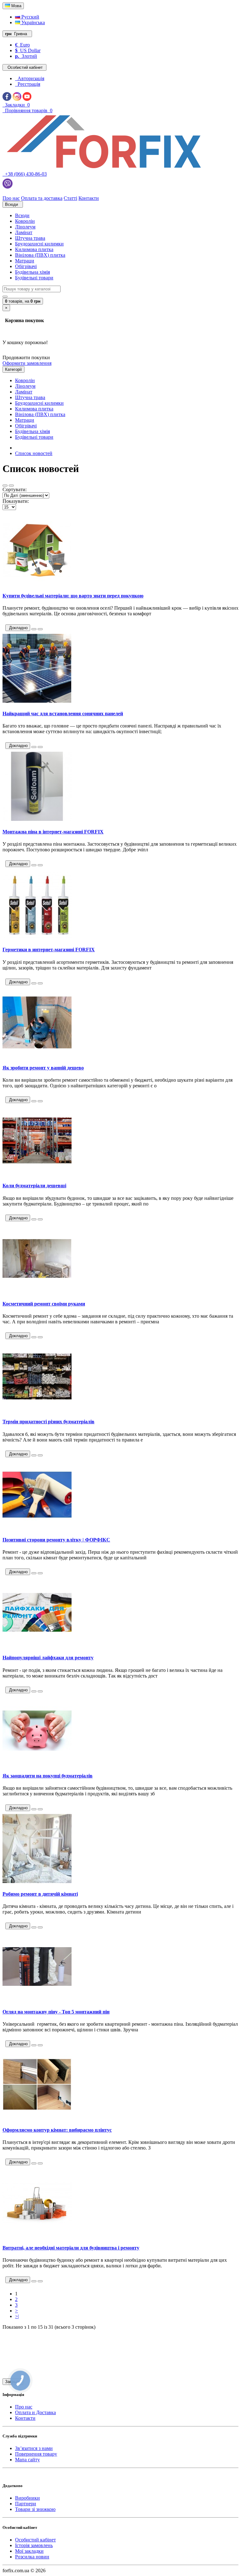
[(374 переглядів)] (40, 865)
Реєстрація (28, 84)
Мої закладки (29, 2551)
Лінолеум (25, 227)
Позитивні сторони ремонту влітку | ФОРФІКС (56, 1540)
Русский (30, 17)
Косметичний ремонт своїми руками (44, 1304)
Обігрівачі (26, 266)
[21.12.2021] (34, 983)
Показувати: (16, 501)
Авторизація (30, 78)
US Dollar (28, 50)
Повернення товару (36, 2454)
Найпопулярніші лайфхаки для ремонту (48, 1658)
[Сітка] (11, 486)
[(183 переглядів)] (40, 629)
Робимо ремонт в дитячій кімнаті (40, 1894)
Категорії (13, 369)
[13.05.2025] (34, 747)
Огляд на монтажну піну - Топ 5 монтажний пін (56, 2012)
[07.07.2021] (34, 2045)
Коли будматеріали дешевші (34, 1186)
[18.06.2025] (34, 629)
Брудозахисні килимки (39, 244)
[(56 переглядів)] (40, 1809)
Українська (32, 22)
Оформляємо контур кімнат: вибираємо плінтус (57, 2130)
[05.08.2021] (34, 1691)
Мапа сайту (27, 2460)
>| (17, 2316)
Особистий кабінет (35, 2540)
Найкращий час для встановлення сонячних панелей (63, 714)
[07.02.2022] (34, 865)
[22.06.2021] (34, 2281)
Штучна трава (30, 238)
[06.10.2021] (34, 1573)
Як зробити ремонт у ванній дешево (43, 1068)
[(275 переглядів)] (40, 983)
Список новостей (34, 453)
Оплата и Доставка (35, 2412)
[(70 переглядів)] (40, 2163)
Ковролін (25, 221)
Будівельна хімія (32, 272)
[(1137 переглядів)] (40, 1455)
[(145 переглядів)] (40, 1691)
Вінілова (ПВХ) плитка (40, 255)
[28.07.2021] (34, 1809)
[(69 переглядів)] (40, 1337)
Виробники (27, 2498)
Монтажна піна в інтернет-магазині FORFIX (53, 832)
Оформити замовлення (27, 363)
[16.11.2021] (34, 1219)
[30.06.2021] (34, 2163)
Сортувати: (15, 489)
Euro (22, 45)
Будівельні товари (34, 278)
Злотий (26, 56)
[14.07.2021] (34, 1927)
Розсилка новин (32, 2557)
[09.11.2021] (34, 1337)
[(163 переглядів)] (40, 1219)
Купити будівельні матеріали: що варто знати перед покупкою (73, 596)
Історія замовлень (34, 2545)
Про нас (24, 2407)
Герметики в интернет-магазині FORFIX (49, 950)
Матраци (25, 261)
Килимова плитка (34, 249)
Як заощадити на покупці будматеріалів (48, 1776)
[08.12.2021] (34, 1101)
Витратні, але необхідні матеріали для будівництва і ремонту (71, 2248)
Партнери (26, 2504)
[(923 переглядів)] (40, 747)
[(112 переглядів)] (40, 2045)
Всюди (22, 215)
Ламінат (24, 232)
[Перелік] (5, 486)
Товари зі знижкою (35, 2509)
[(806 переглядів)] (40, 2281)
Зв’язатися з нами (34, 2448)
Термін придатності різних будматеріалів (48, 1422)
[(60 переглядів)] (40, 1927)
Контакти (25, 2418)
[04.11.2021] (34, 1455)
